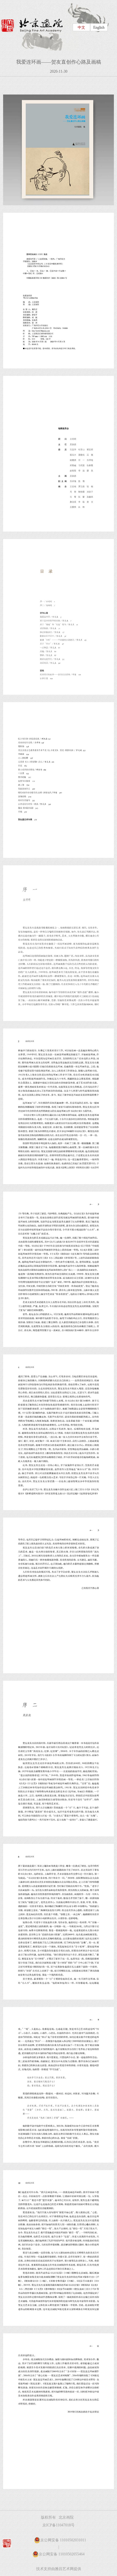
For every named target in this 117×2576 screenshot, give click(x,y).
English (99, 27)
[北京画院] (32, 25)
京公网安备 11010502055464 (62, 2554)
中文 (81, 27)
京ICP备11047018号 (58, 2525)
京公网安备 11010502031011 (63, 2540)
